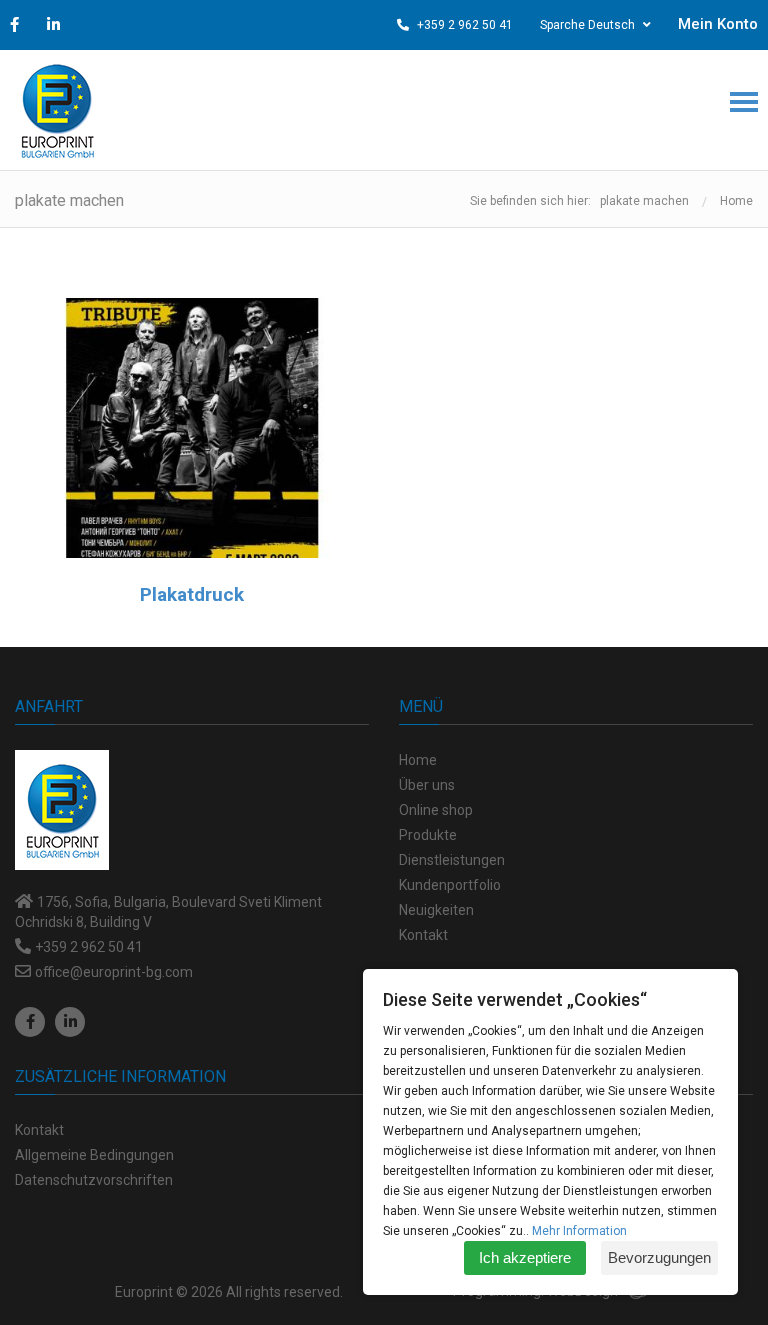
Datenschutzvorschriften (94, 1180)
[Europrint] (57, 110)
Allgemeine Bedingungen (94, 1155)
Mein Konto (718, 24)
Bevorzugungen (659, 1257)
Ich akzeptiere (525, 1257)
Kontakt (39, 1130)
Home (736, 201)
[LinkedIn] (70, 1022)
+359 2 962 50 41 (463, 25)
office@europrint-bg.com (114, 972)
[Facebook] (30, 1022)
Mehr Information (579, 1231)
